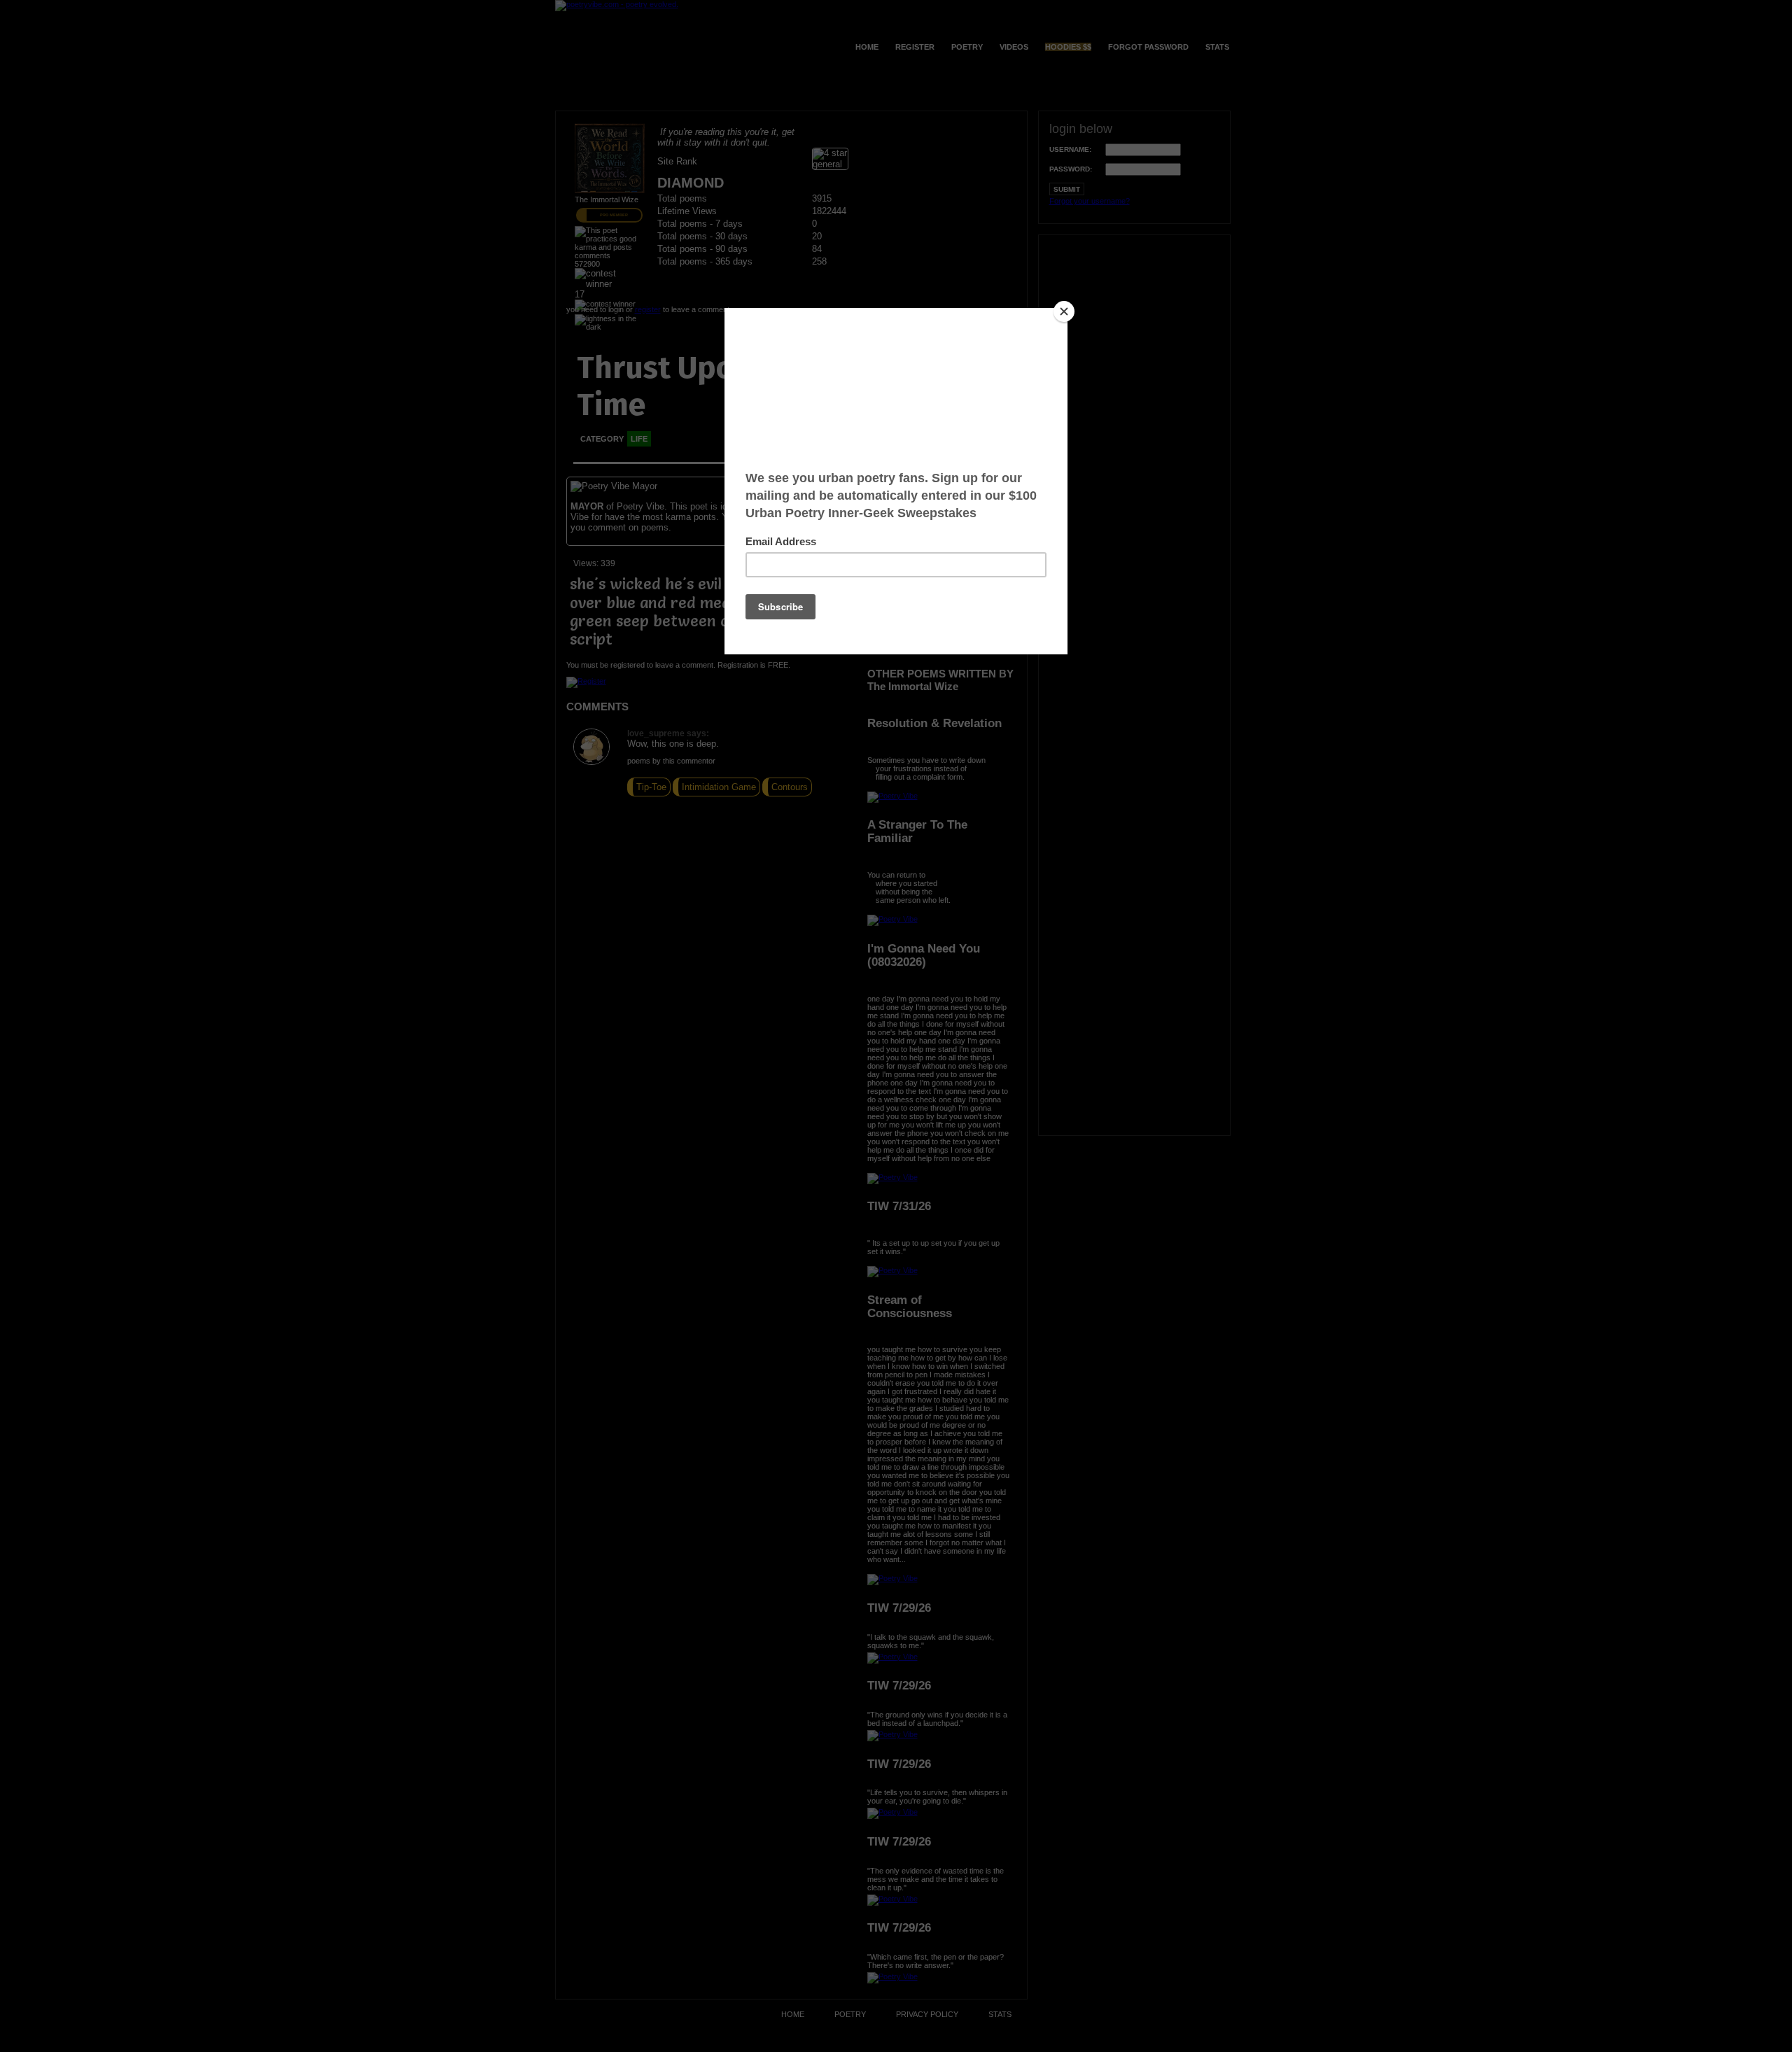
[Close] (1064, 311)
